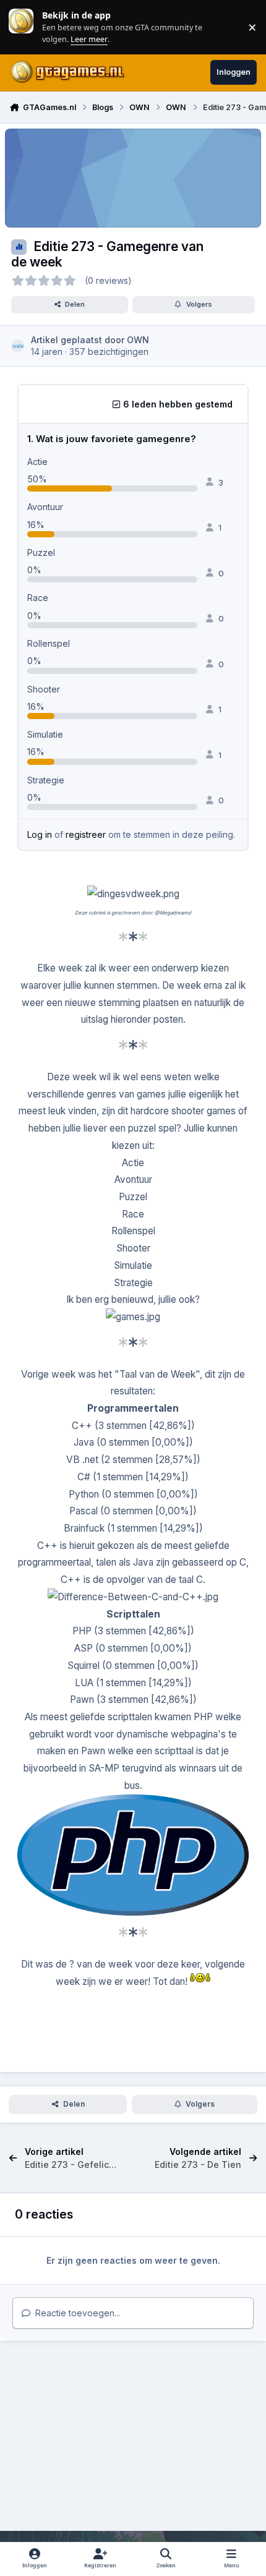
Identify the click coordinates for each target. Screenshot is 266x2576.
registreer (86, 834)
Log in (40, 834)
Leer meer (21, 27)
